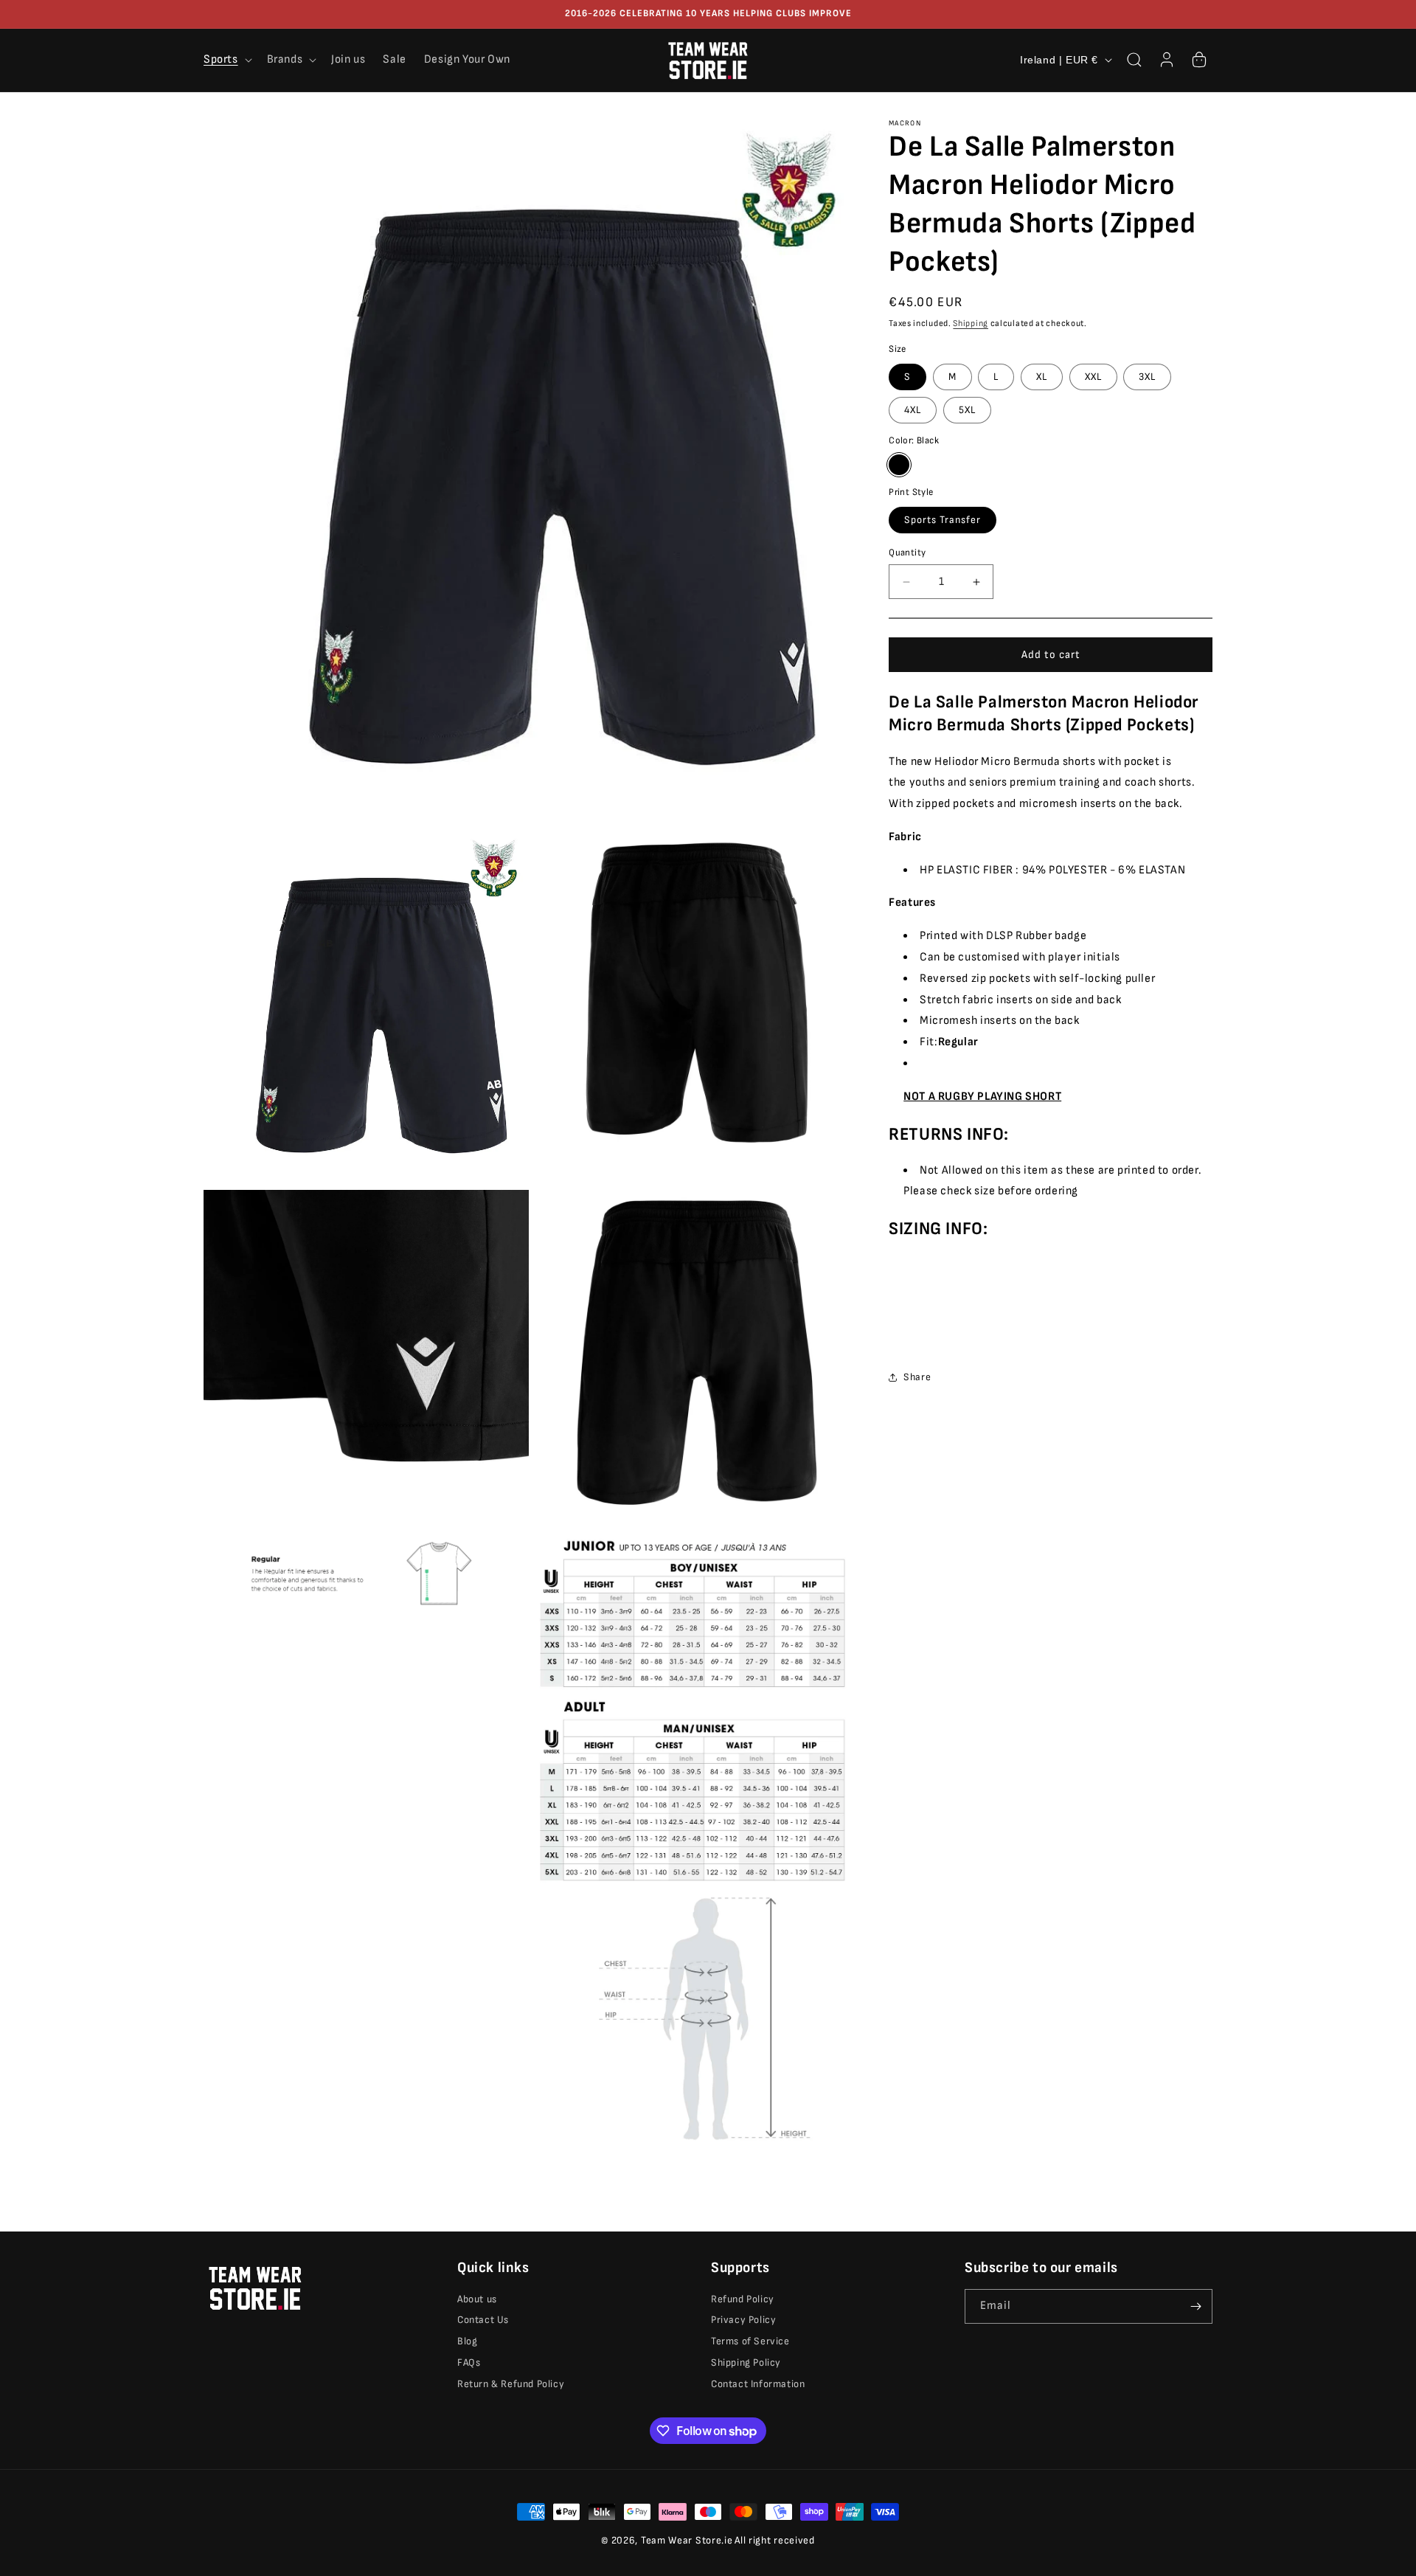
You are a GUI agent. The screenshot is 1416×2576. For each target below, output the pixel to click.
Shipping (971, 323)
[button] (226, 60)
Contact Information (758, 2384)
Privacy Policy (743, 2320)
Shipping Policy (746, 2363)
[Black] (899, 465)
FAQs (469, 2363)
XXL (1093, 377)
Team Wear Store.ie (687, 2540)
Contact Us (483, 2320)
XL (1042, 377)
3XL (1147, 377)
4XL (913, 410)
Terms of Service (750, 2342)
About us (477, 2299)
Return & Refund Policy (511, 2384)
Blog (467, 2342)
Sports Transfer (943, 520)
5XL (967, 410)
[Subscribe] (1195, 2306)
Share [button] (917, 1377)
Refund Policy (743, 2299)
